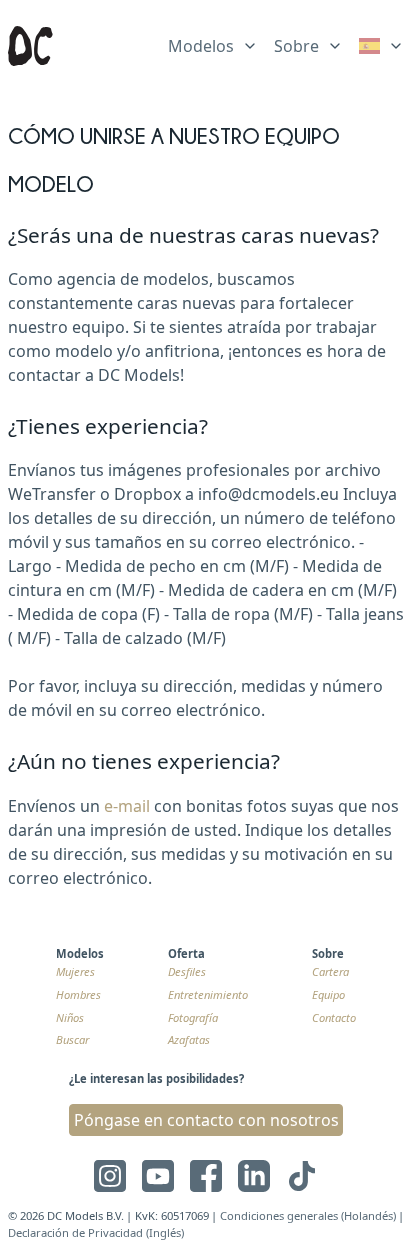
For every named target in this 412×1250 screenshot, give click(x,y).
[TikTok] (302, 1176)
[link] (381, 46)
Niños (70, 1017)
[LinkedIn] (254, 1176)
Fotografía (193, 1017)
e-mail (127, 806)
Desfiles (187, 971)
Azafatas (189, 1039)
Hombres (78, 994)
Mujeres (75, 971)
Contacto (334, 1017)
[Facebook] (206, 1176)
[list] (213, 42)
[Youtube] (158, 1176)
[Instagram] (110, 1176)
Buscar (72, 1039)
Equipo (328, 994)
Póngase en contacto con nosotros (206, 1120)
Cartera (330, 971)
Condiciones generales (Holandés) (308, 1215)
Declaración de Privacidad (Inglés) (96, 1232)
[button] (371, 1193)
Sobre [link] (296, 46)
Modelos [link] (201, 46)
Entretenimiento (208, 994)
